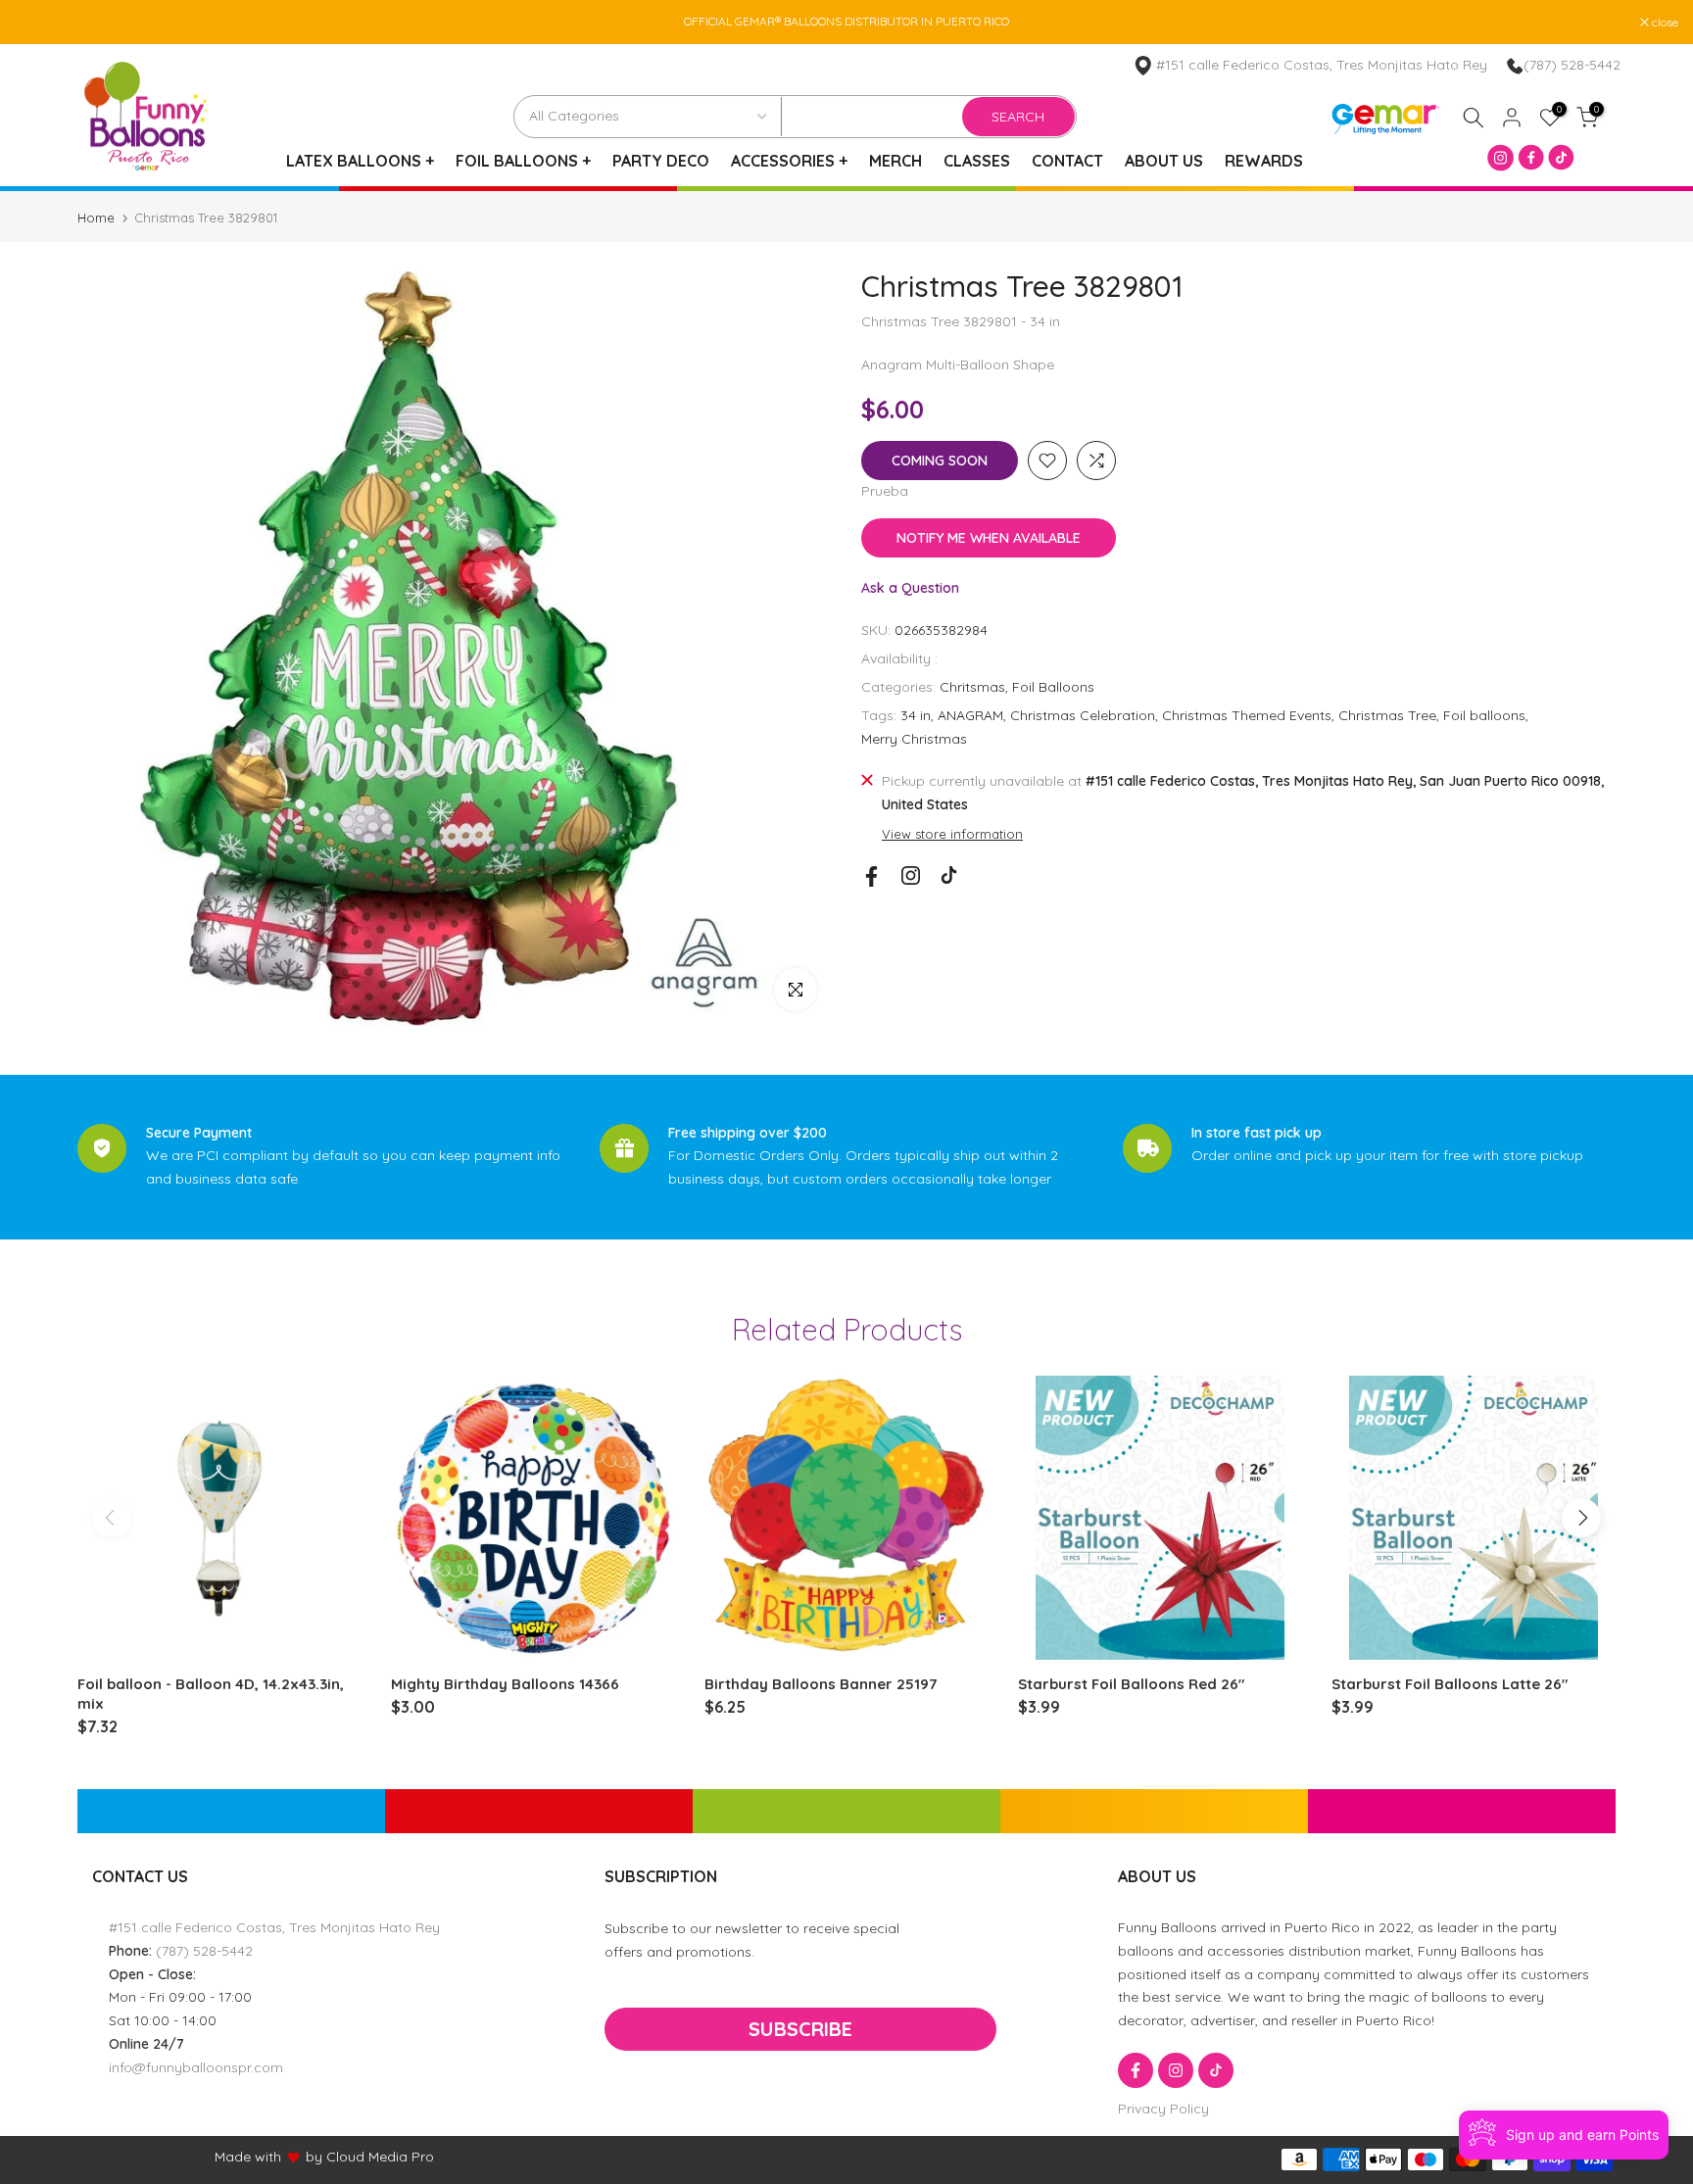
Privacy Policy (1163, 2109)
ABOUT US (1164, 161)
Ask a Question (910, 588)
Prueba (885, 491)
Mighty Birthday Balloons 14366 (505, 1684)
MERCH (895, 161)
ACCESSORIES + (789, 161)
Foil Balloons (1053, 687)
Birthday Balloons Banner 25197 (821, 1684)
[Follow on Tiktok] (949, 875)
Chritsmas (972, 687)
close (38, 23)
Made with (248, 2157)
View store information (952, 834)
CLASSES (977, 161)
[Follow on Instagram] (911, 875)
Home (96, 218)
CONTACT (1067, 161)
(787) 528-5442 (1572, 65)
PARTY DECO (661, 161)
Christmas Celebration (1083, 715)
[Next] (1581, 1518)
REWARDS (1264, 161)
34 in (916, 715)
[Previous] (112, 1518)
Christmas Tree (1387, 715)
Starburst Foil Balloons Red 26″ (1131, 1684)
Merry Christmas (914, 739)
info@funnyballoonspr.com (196, 2067)
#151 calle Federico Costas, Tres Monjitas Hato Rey (274, 1927)
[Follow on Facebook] (871, 876)
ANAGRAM (970, 715)
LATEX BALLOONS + (360, 161)
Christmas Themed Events (1247, 715)
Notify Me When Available (989, 538)
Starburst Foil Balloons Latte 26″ (1450, 1684)
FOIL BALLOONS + (523, 161)
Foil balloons (1484, 715)
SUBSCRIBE (800, 2029)
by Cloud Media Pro (370, 2157)
